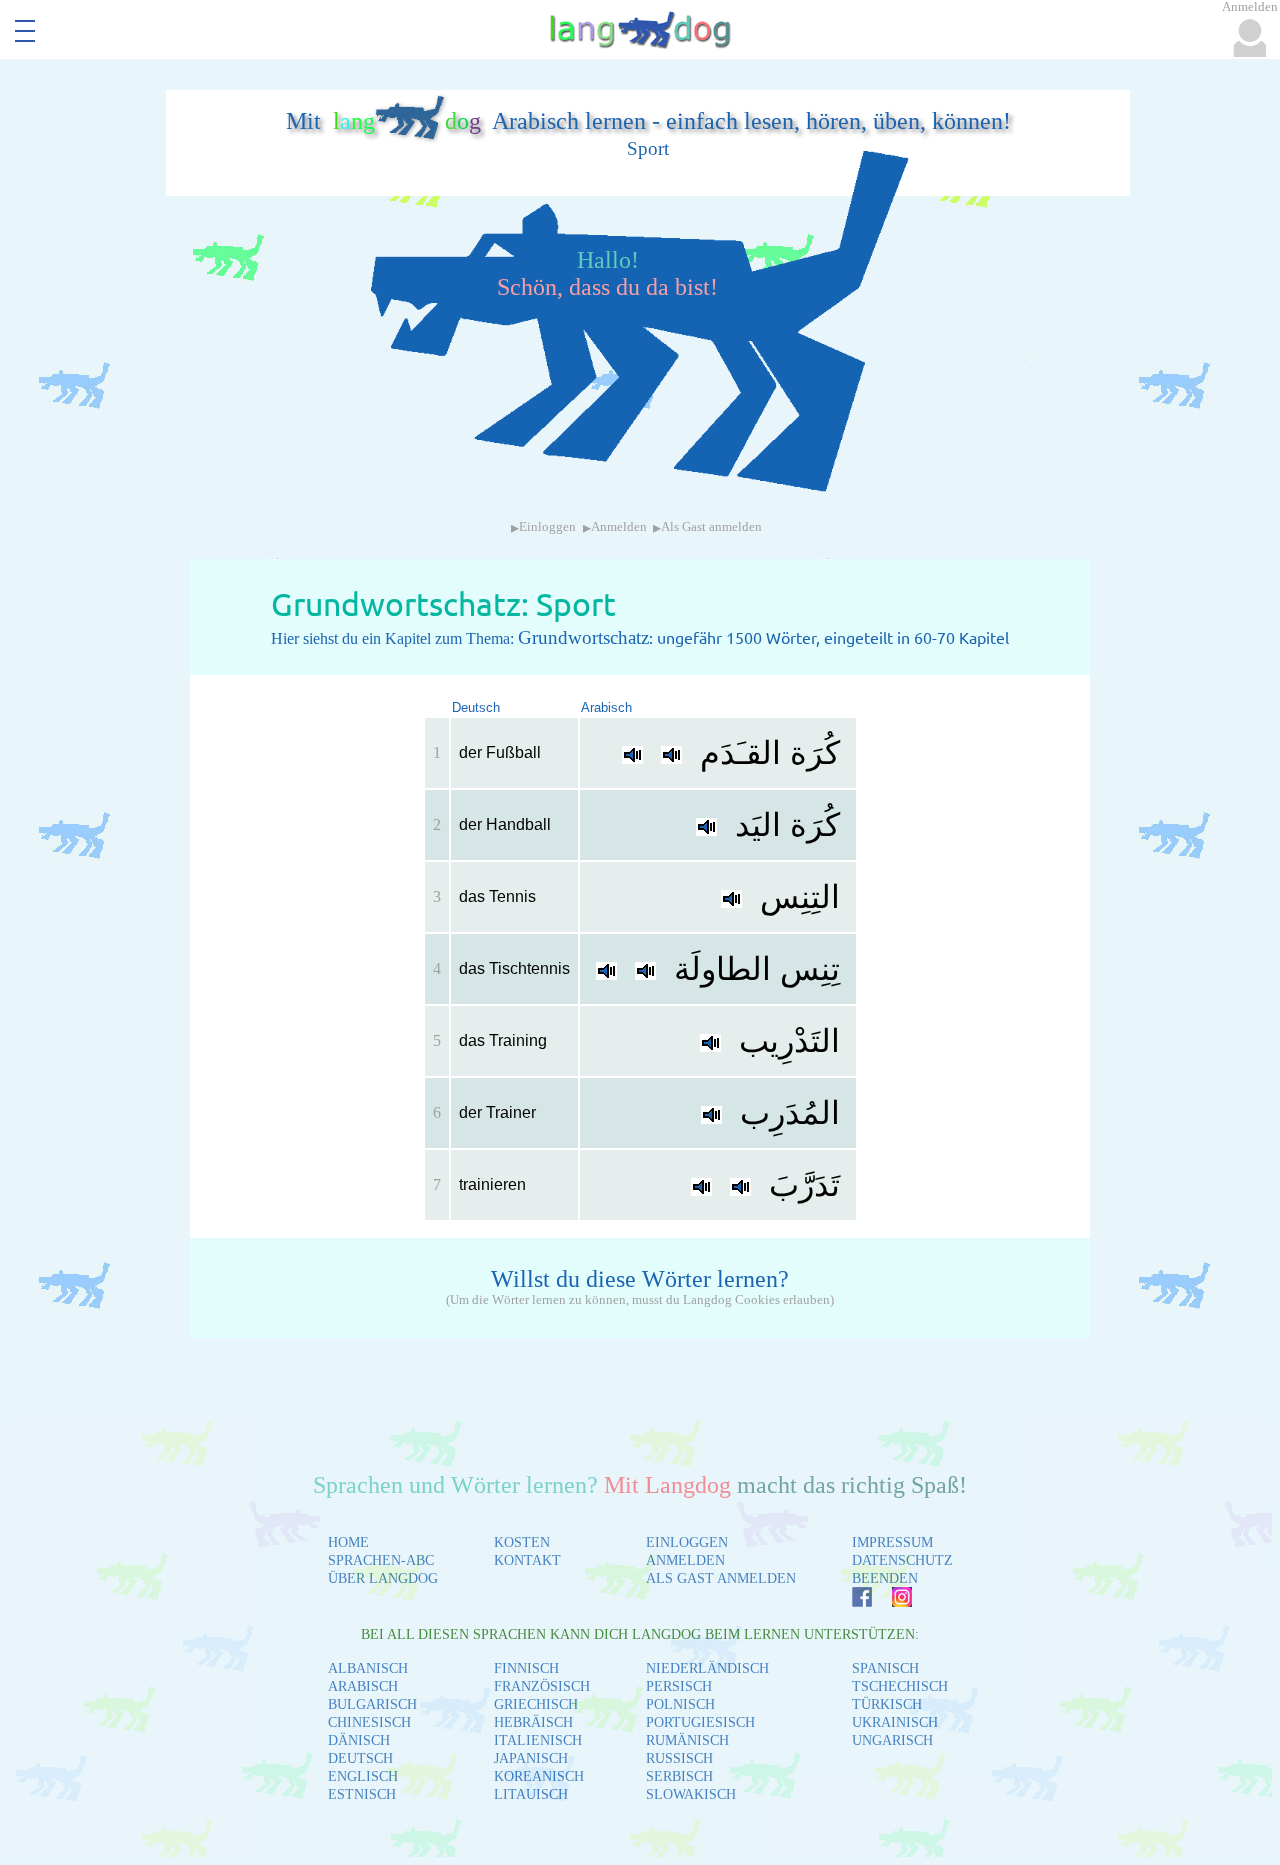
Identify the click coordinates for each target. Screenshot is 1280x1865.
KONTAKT (527, 1560)
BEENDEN (885, 1578)
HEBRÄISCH (533, 1722)
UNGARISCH (892, 1740)
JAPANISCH (531, 1758)
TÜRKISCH (887, 1704)
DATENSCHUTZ (902, 1560)
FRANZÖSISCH (542, 1686)
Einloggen (547, 527)
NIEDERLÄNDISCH (707, 1668)
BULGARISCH (372, 1704)
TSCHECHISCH (900, 1686)
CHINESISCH (369, 1722)
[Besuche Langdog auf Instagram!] (892, 1601)
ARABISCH (363, 1686)
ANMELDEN (685, 1560)
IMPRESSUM (892, 1542)
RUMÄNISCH (687, 1740)
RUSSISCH (679, 1758)
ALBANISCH (368, 1668)
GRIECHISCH (536, 1704)
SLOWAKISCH (691, 1794)
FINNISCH (526, 1668)
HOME (348, 1542)
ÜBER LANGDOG (383, 1578)
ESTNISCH (362, 1794)
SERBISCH (679, 1776)
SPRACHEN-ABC (381, 1560)
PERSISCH (679, 1686)
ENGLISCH (363, 1776)
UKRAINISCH (895, 1722)
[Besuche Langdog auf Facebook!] (852, 1601)
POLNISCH (680, 1704)
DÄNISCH (359, 1740)
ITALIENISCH (538, 1740)
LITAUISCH (531, 1794)
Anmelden (619, 527)
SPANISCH (885, 1668)
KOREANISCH (539, 1776)
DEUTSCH (360, 1758)
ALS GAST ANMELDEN (721, 1578)
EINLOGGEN (687, 1542)
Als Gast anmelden (711, 527)
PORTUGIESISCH (700, 1722)
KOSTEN (522, 1542)
